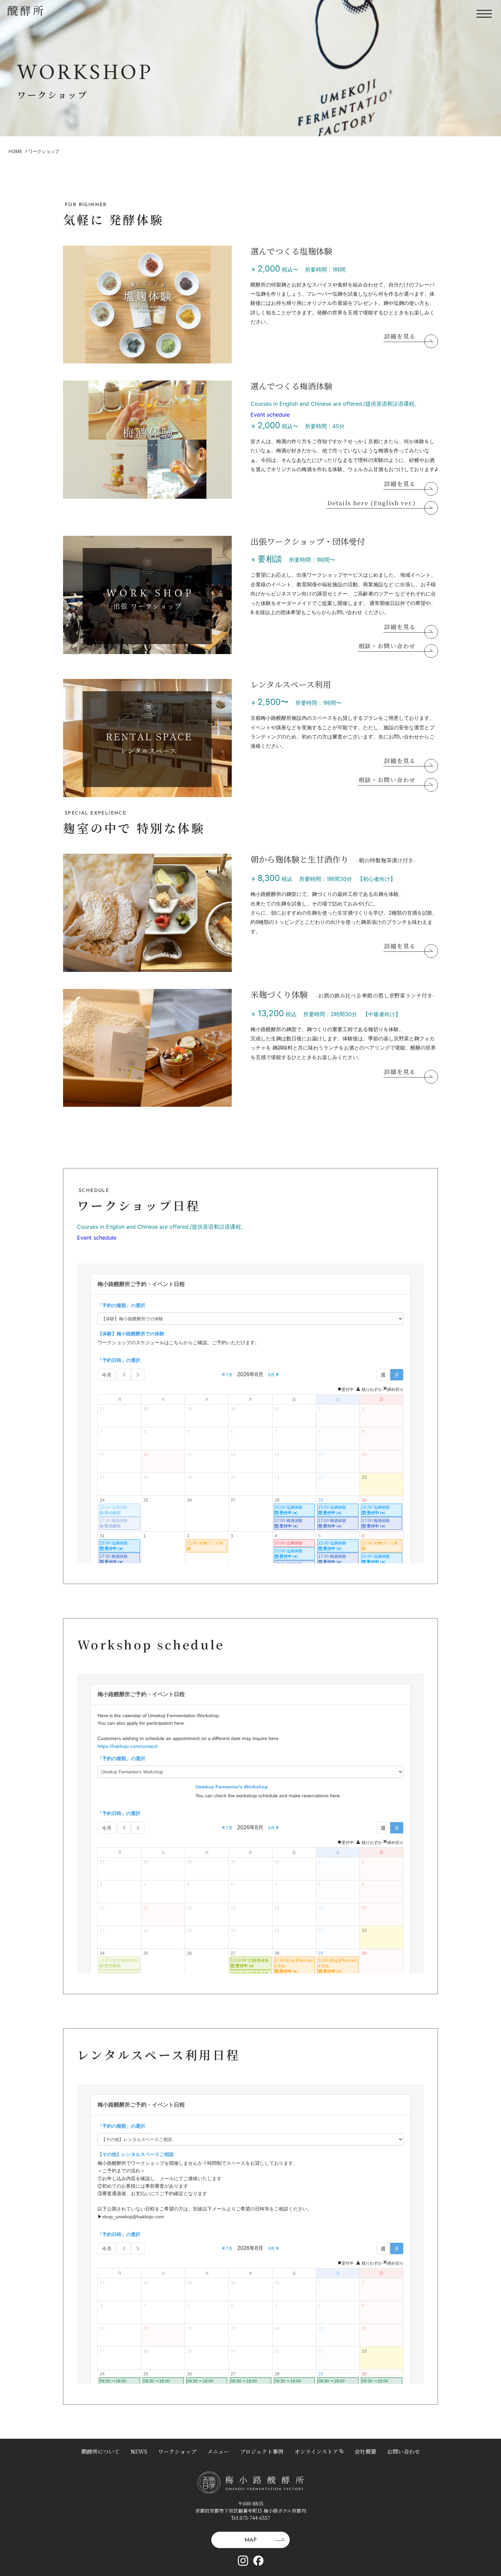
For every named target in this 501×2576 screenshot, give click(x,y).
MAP (250, 2540)
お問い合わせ (404, 2451)
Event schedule (270, 415)
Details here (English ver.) (371, 503)
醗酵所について (101, 2451)
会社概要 (365, 2451)
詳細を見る (400, 337)
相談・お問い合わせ (387, 646)
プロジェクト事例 (262, 2451)
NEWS (139, 2451)
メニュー (218, 2451)
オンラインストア (316, 2451)
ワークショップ (177, 2451)
